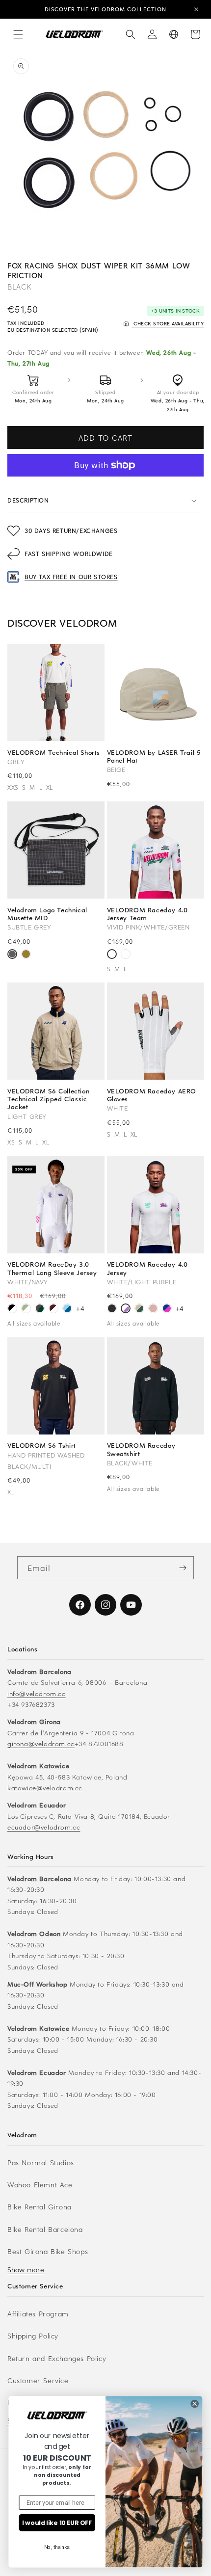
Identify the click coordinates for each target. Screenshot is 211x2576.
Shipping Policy (33, 2336)
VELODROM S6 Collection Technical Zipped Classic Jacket (48, 1099)
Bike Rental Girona (40, 2207)
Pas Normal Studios (41, 2163)
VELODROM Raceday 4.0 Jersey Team (147, 914)
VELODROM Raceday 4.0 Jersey (147, 1268)
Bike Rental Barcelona (45, 2229)
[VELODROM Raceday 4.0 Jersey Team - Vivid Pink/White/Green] (112, 955)
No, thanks (57, 2547)
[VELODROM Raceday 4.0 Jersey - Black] (112, 1310)
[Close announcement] (196, 9)
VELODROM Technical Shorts (54, 752)
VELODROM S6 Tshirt (42, 1445)
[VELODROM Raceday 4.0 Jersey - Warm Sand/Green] (139, 1310)
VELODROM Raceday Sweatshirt (142, 1449)
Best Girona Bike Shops (48, 2251)
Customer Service (38, 2380)
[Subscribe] (183, 1568)
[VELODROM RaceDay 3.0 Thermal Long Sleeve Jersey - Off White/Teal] (26, 1310)
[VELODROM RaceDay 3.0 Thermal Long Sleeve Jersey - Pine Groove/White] (40, 1310)
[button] (18, 34)
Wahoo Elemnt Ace (40, 2185)
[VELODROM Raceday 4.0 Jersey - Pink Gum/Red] (153, 1310)
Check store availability (168, 323)
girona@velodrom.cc (41, 1743)
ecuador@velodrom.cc (44, 1827)
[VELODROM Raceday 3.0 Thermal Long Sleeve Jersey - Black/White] (12, 1310)
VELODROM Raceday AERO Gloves (152, 1095)
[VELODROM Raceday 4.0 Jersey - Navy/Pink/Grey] (167, 1310)
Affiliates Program (38, 2314)
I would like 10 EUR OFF (57, 2523)
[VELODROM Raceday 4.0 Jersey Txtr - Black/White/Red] (126, 955)
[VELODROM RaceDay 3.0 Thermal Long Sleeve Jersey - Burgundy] (53, 1310)
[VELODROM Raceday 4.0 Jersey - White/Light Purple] (126, 1310)
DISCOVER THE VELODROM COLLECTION (105, 9)
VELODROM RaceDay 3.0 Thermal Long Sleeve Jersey (52, 1268)
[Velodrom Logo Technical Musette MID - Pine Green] (26, 955)
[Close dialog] (195, 2404)
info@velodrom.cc (37, 1693)
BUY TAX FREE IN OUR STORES (71, 577)
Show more (26, 2270)
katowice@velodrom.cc (45, 1788)
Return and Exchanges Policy (57, 2358)
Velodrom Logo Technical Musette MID (47, 914)
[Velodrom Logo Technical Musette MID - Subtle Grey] (12, 955)
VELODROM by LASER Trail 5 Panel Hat (154, 756)
